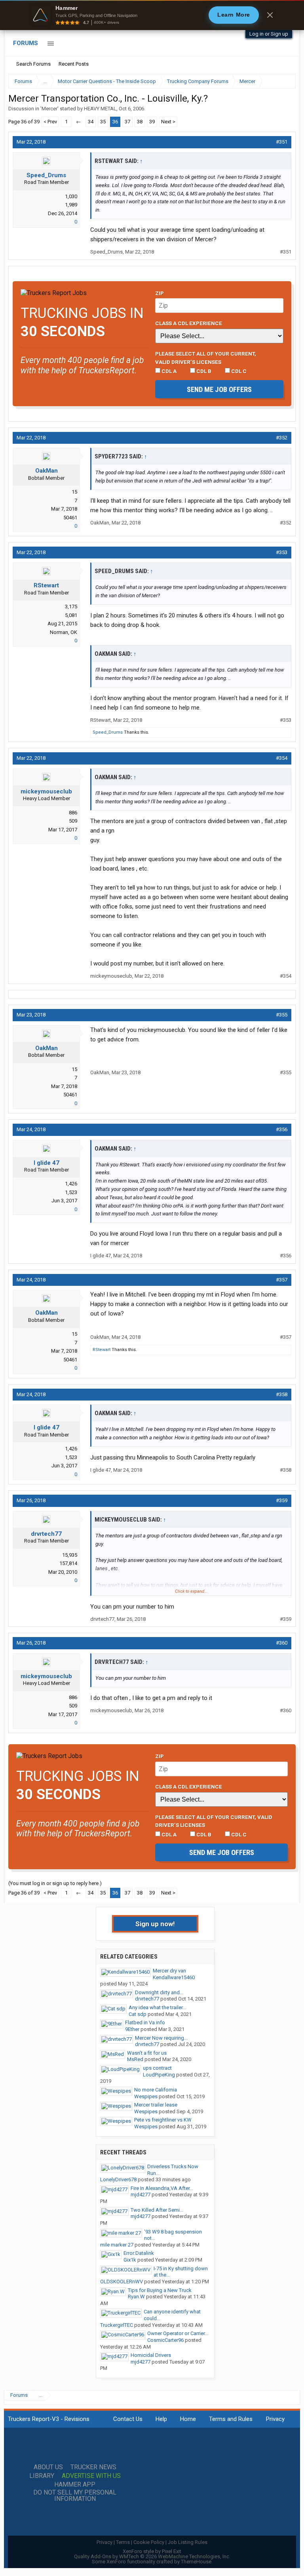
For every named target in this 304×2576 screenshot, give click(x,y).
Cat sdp (138, 2014)
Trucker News (93, 2467)
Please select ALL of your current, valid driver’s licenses (206, 358)
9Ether (132, 2029)
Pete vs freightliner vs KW (163, 2120)
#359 (282, 1500)
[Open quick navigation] (284, 81)
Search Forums (33, 64)
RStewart (46, 585)
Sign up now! (155, 1924)
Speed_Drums (46, 175)
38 (140, 122)
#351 (282, 142)
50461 (70, 518)
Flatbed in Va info (145, 2022)
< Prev (50, 122)
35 (103, 122)
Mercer (49, 109)
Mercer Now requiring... (161, 2038)
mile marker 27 (117, 2245)
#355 (282, 1015)
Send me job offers (219, 389)
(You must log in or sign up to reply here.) (55, 1883)
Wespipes (146, 2096)
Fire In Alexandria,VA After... (162, 2188)
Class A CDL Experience (189, 323)
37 (127, 122)
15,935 (70, 1555)
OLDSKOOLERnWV (122, 2282)
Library (42, 2476)
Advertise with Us (91, 2476)
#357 (282, 1280)
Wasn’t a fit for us (147, 2053)
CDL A (168, 371)
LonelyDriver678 (118, 2179)
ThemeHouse (196, 2562)
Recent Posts (74, 64)
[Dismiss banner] (270, 15)
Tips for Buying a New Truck (160, 2290)
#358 (282, 1394)
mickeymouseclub (46, 791)
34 (91, 122)
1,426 (71, 1184)
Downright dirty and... (159, 1992)
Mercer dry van (169, 1971)
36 (115, 122)
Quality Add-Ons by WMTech (152, 2556)
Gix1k (130, 2260)
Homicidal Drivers (151, 2355)
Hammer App (75, 2485)
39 (152, 122)
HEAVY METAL (100, 109)
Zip (160, 293)
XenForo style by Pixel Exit (152, 2551)
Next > (168, 122)
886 (73, 813)
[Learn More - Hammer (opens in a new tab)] (152, 15)
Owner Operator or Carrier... (178, 2333)
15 (74, 492)
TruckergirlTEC (117, 2325)
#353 (282, 552)
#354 (282, 758)
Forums (26, 43)
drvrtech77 (46, 1534)
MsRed (135, 2059)
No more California (156, 2090)
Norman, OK (64, 632)
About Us (48, 2467)
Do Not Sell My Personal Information (75, 2496)
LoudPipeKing (159, 2075)
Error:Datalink (139, 2253)
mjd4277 (141, 2195)
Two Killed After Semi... (157, 2210)
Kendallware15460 (174, 1977)
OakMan (47, 471)
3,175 (71, 607)
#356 (282, 1129)
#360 (282, 1643)
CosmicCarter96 (165, 2340)
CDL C (238, 371)
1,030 (71, 196)
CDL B (203, 371)
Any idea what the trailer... (157, 2007)
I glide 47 (47, 1163)
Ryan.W (136, 2297)
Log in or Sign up (269, 34)
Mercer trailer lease (156, 2105)
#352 (282, 438)
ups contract (157, 2068)
